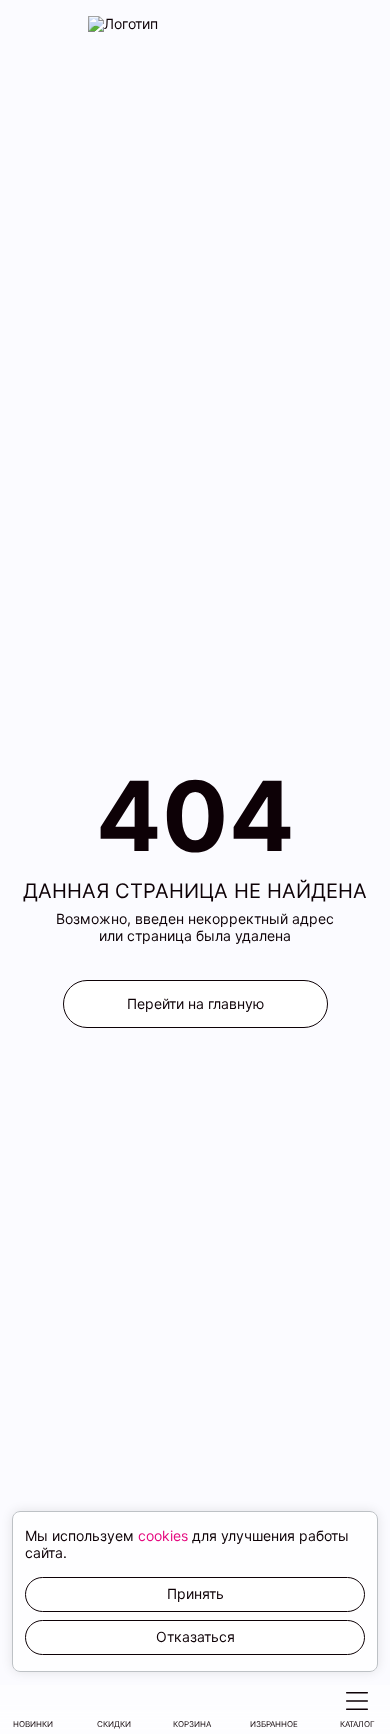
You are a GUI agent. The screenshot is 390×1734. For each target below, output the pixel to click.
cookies (163, 1535)
